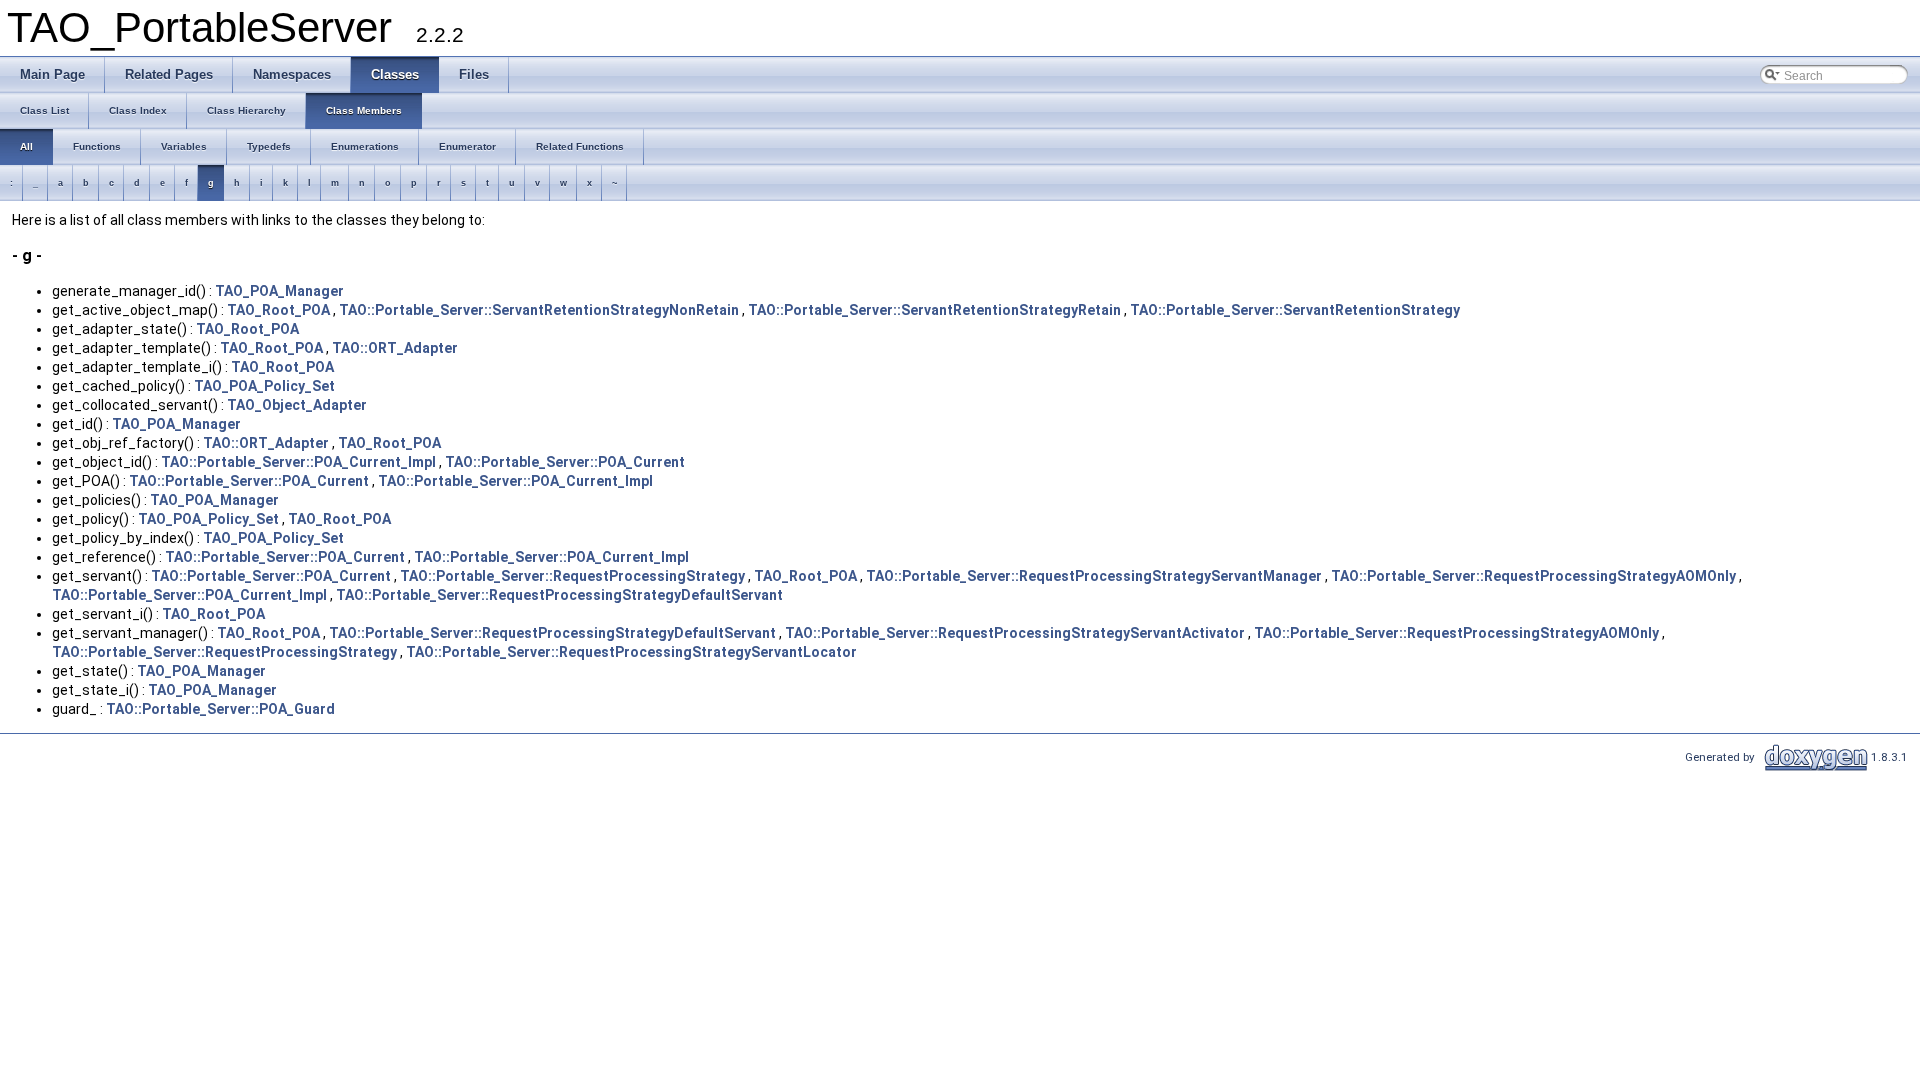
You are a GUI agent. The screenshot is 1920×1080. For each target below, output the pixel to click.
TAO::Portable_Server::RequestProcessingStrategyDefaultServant (559, 595)
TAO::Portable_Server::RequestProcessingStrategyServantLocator (631, 652)
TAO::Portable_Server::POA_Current (565, 462)
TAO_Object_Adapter (297, 405)
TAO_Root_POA (278, 310)
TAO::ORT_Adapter (395, 348)
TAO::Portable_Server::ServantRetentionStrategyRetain (934, 310)
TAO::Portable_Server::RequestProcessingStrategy (572, 576)
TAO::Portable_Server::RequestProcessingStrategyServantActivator (1015, 633)
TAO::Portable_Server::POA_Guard (220, 709)
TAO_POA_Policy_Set (264, 386)
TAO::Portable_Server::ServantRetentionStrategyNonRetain (539, 310)
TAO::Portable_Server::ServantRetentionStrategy (1295, 310)
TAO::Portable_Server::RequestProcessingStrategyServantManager (1094, 576)
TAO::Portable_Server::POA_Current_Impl (298, 462)
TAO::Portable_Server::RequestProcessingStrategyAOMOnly (1533, 576)
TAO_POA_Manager (279, 291)
